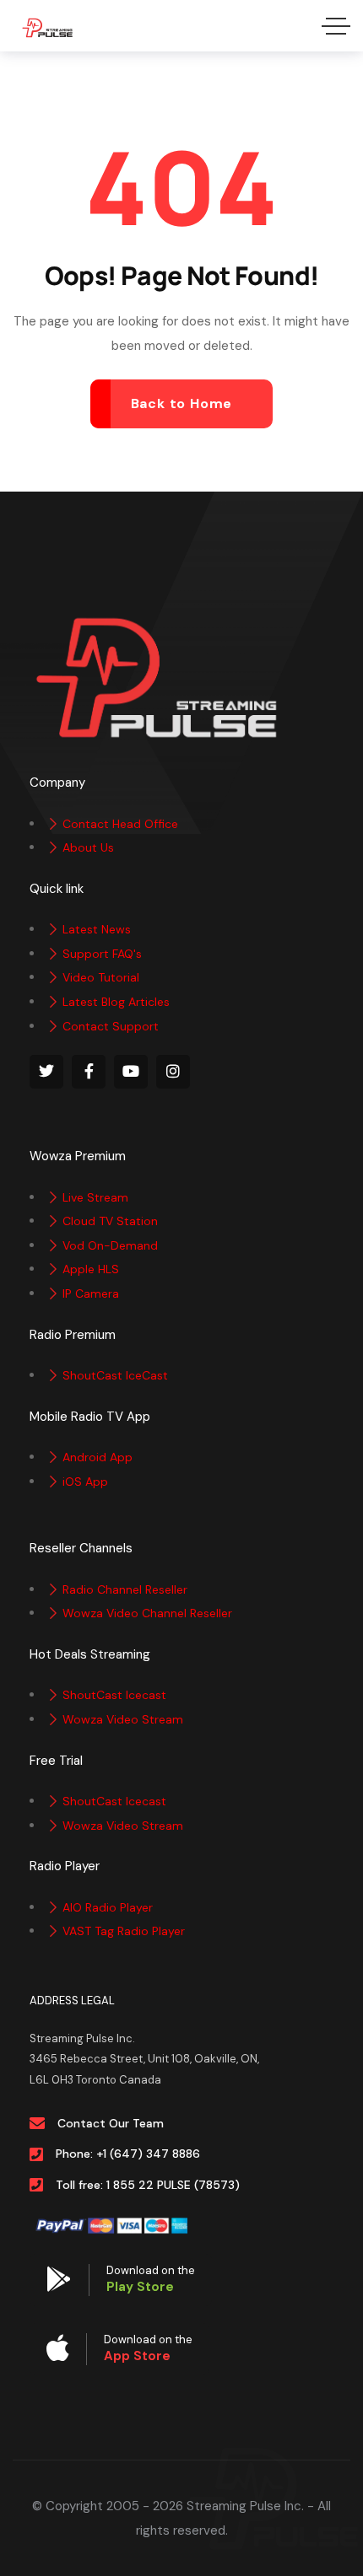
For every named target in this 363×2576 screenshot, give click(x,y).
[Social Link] (46, 1072)
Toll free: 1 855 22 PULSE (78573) (148, 2185)
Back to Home (182, 403)
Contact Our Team (111, 2123)
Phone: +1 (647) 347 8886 (128, 2154)
